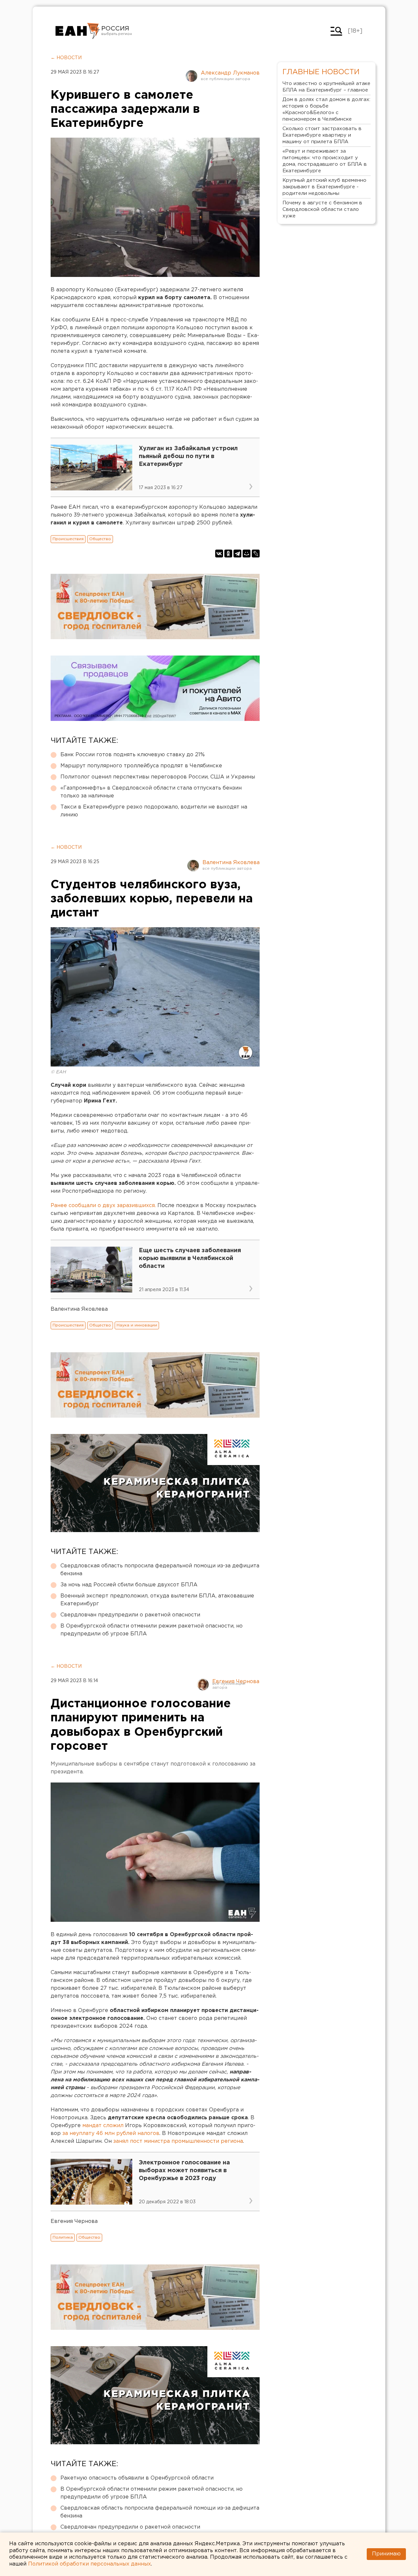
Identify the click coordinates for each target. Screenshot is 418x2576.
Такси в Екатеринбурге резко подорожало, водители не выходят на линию (154, 811)
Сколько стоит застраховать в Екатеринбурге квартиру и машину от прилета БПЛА (322, 135)
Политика (63, 2237)
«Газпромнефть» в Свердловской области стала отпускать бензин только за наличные (151, 792)
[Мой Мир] (247, 554)
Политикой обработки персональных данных (89, 2564)
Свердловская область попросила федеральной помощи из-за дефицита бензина (160, 1570)
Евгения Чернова (236, 1682)
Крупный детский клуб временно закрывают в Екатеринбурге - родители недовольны (324, 187)
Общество (100, 539)
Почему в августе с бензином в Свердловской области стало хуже (322, 209)
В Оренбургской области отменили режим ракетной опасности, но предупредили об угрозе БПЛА (152, 1630)
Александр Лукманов (230, 73)
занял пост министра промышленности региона (178, 2141)
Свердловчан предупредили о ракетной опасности (130, 1615)
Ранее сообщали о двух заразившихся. (104, 1206)
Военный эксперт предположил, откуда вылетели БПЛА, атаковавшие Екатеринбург (157, 1600)
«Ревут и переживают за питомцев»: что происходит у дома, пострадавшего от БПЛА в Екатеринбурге (325, 161)
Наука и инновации (137, 1325)
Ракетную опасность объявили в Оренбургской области (137, 2478)
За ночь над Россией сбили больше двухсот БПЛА (129, 1585)
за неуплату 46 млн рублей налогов (111, 2133)
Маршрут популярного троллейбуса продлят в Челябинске (141, 766)
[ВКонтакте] (219, 554)
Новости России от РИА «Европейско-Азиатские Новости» (78, 31)
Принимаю (386, 2554)
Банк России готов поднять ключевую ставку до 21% (133, 755)
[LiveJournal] (256, 554)
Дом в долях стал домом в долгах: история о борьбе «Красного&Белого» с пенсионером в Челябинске (326, 109)
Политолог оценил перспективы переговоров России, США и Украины (158, 777)
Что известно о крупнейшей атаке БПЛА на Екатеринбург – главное (326, 87)
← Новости (66, 58)
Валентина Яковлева (231, 863)
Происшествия (68, 539)
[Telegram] (237, 554)
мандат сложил (103, 2126)
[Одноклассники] (228, 554)
